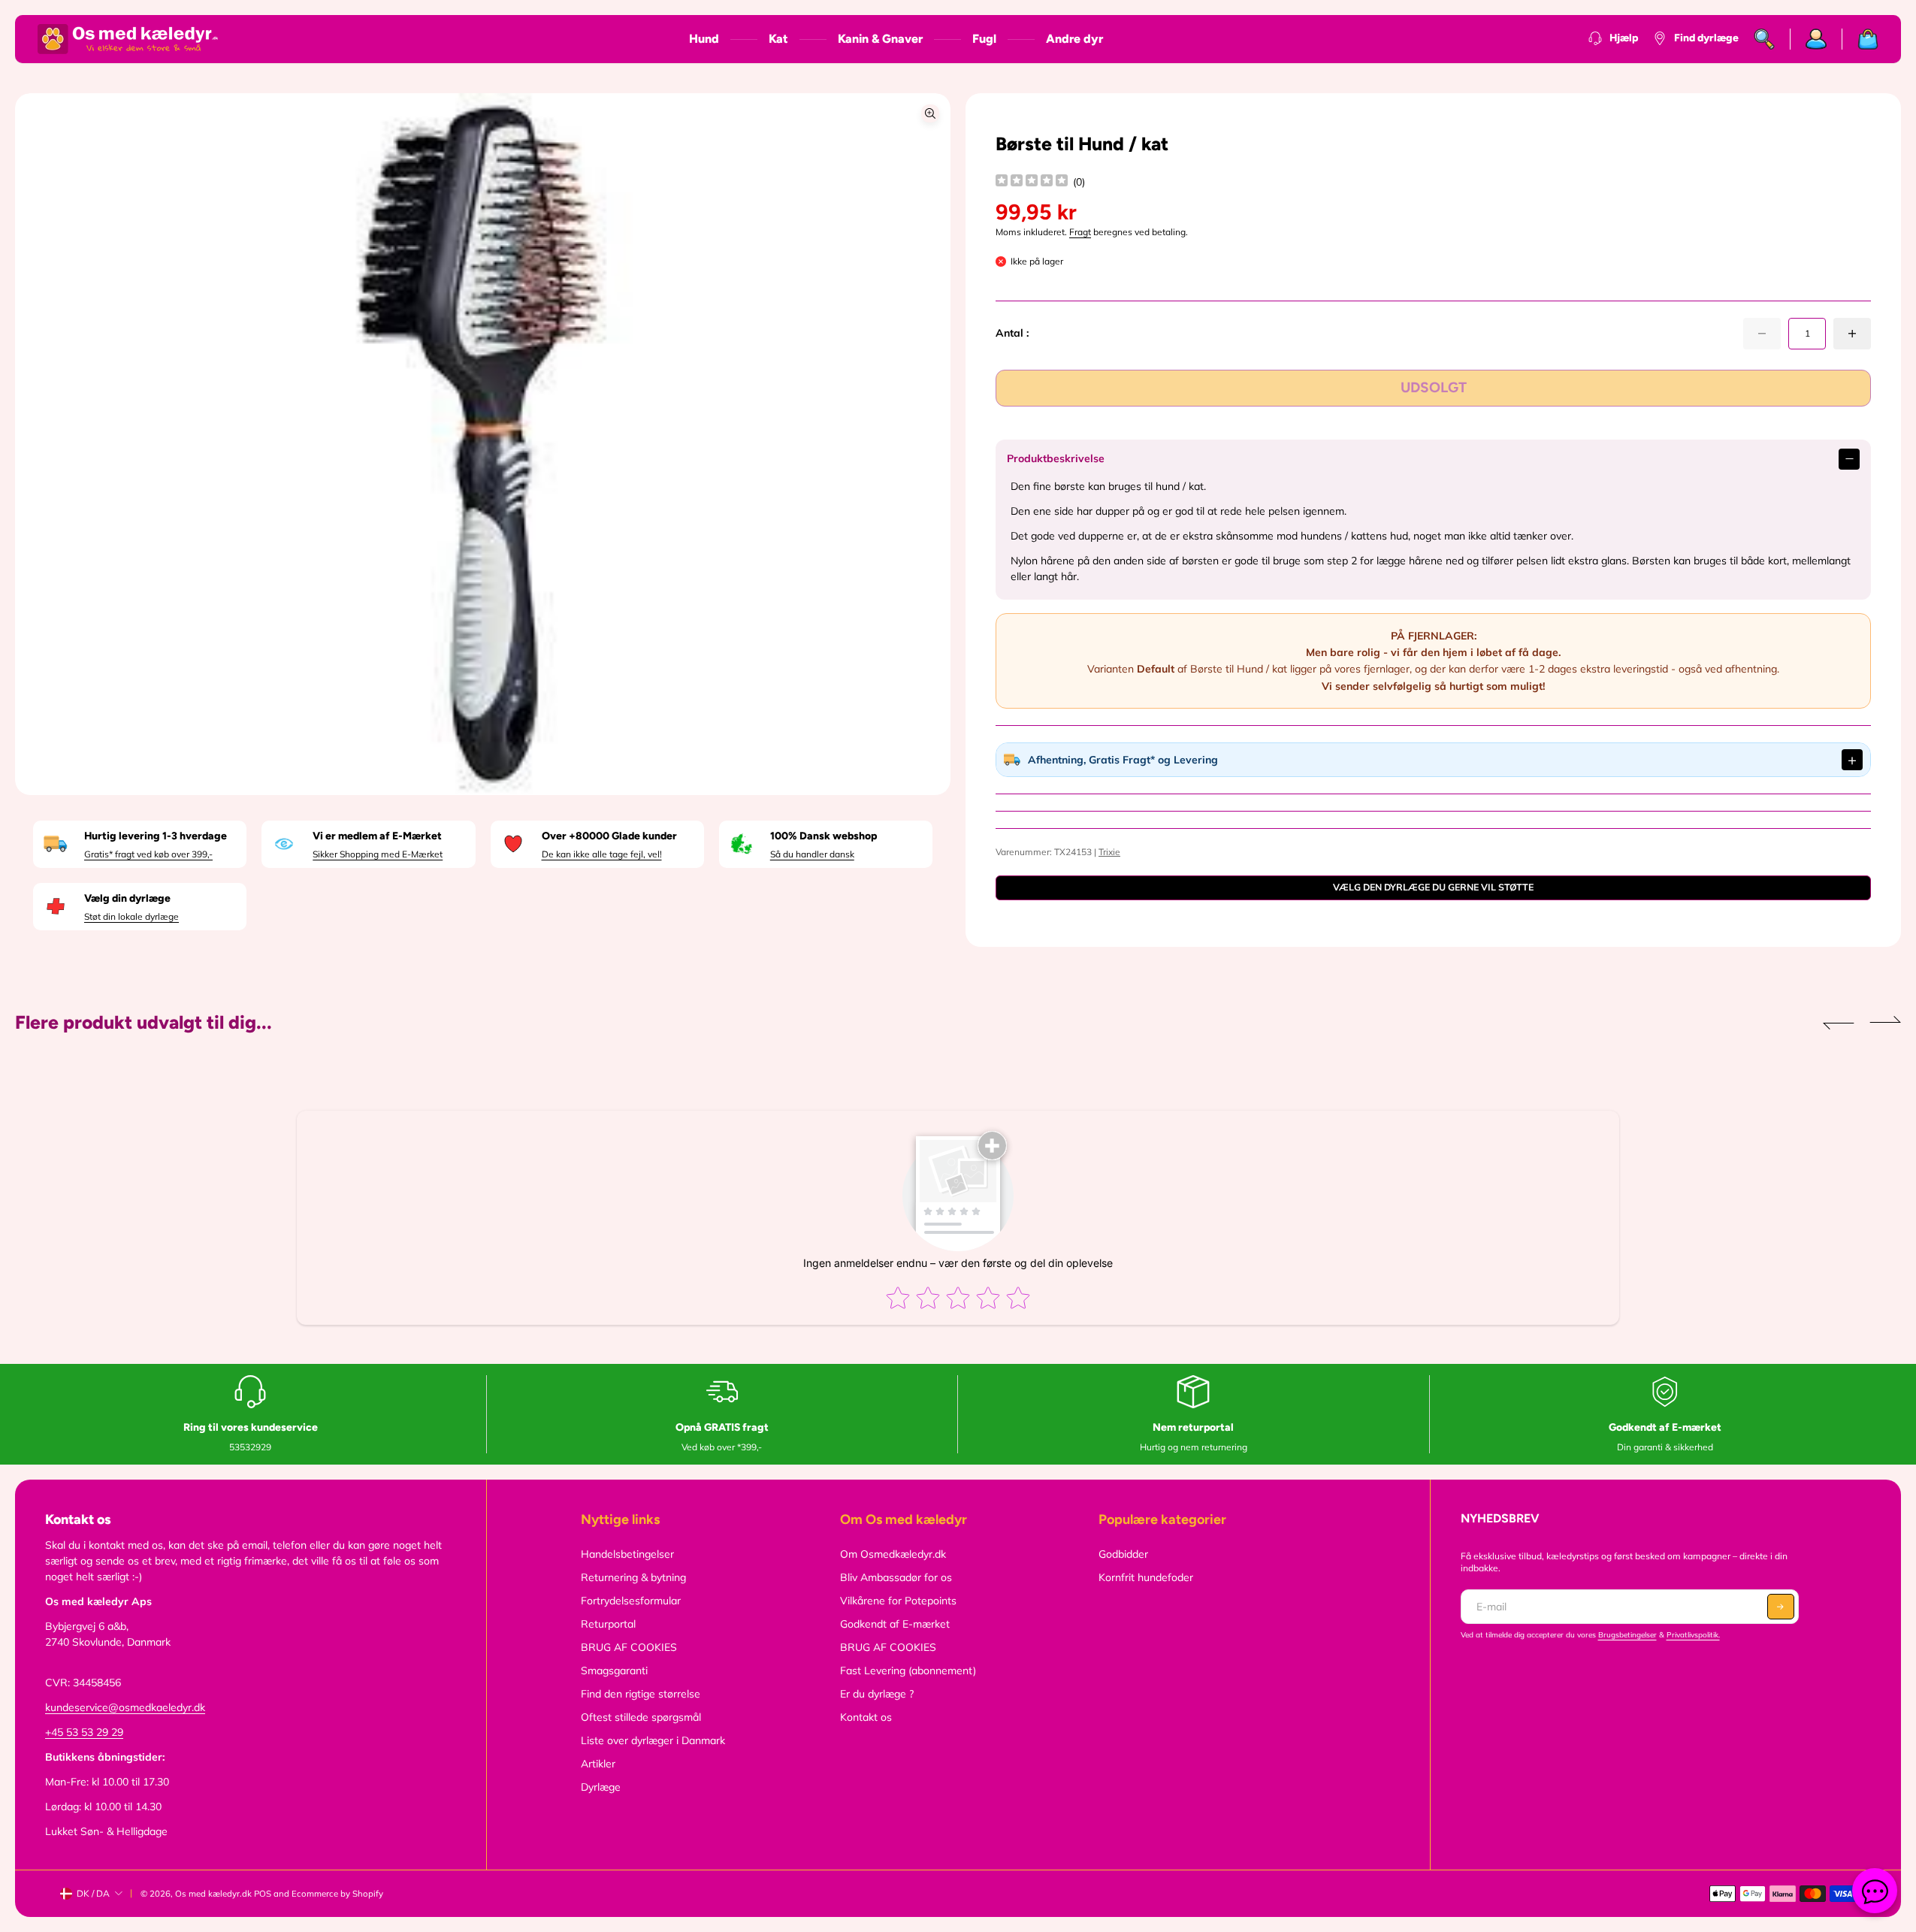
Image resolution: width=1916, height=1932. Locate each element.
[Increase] (1852, 334)
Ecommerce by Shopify (337, 1894)
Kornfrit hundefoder (1146, 1577)
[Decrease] (1762, 334)
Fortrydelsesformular (631, 1601)
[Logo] (128, 39)
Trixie (1109, 852)
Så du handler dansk (812, 854)
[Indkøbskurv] (1860, 39)
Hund (704, 39)
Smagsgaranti (614, 1670)
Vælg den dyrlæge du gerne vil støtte (1433, 887)
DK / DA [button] (93, 1893)
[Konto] (1816, 39)
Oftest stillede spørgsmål (641, 1717)
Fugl (984, 39)
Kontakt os (866, 1717)
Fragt (1080, 232)
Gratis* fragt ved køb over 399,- (148, 854)
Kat (778, 39)
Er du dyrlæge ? (877, 1694)
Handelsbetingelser (627, 1554)
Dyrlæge (601, 1787)
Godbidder (1123, 1554)
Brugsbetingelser (1627, 1635)
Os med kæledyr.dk (213, 1894)
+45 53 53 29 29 (84, 1732)
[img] (1032, 182)
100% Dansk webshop (824, 836)
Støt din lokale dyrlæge (131, 916)
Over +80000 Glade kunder (609, 836)
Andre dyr (1074, 39)
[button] (1839, 1023)
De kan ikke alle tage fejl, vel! (602, 854)
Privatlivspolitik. (1693, 1635)
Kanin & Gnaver (880, 39)
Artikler (598, 1764)
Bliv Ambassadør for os (896, 1577)
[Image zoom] (930, 113)
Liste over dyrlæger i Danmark (653, 1740)
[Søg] (1765, 39)
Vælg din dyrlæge (127, 898)
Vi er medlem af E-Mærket (377, 836)
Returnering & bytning (633, 1577)
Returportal (608, 1624)
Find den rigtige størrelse (641, 1694)
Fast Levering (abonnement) (908, 1670)
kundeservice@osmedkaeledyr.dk (125, 1707)
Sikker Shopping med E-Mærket (378, 854)
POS (263, 1894)
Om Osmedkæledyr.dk (893, 1554)
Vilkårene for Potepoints (898, 1601)
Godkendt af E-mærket (895, 1624)
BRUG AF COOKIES (629, 1647)
